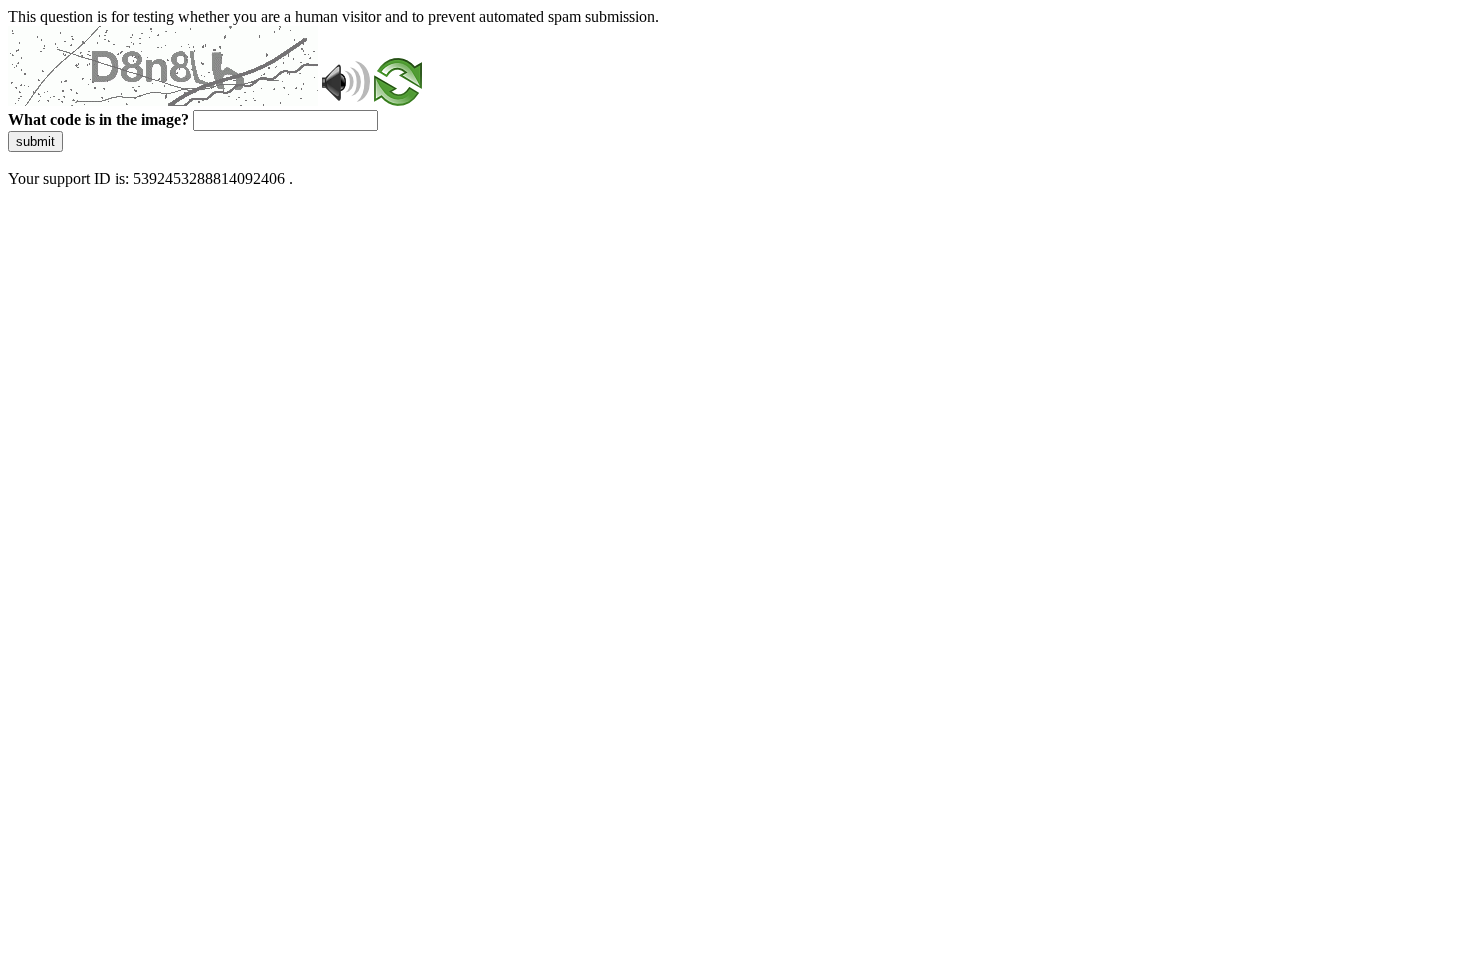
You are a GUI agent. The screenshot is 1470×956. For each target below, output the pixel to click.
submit (35, 141)
